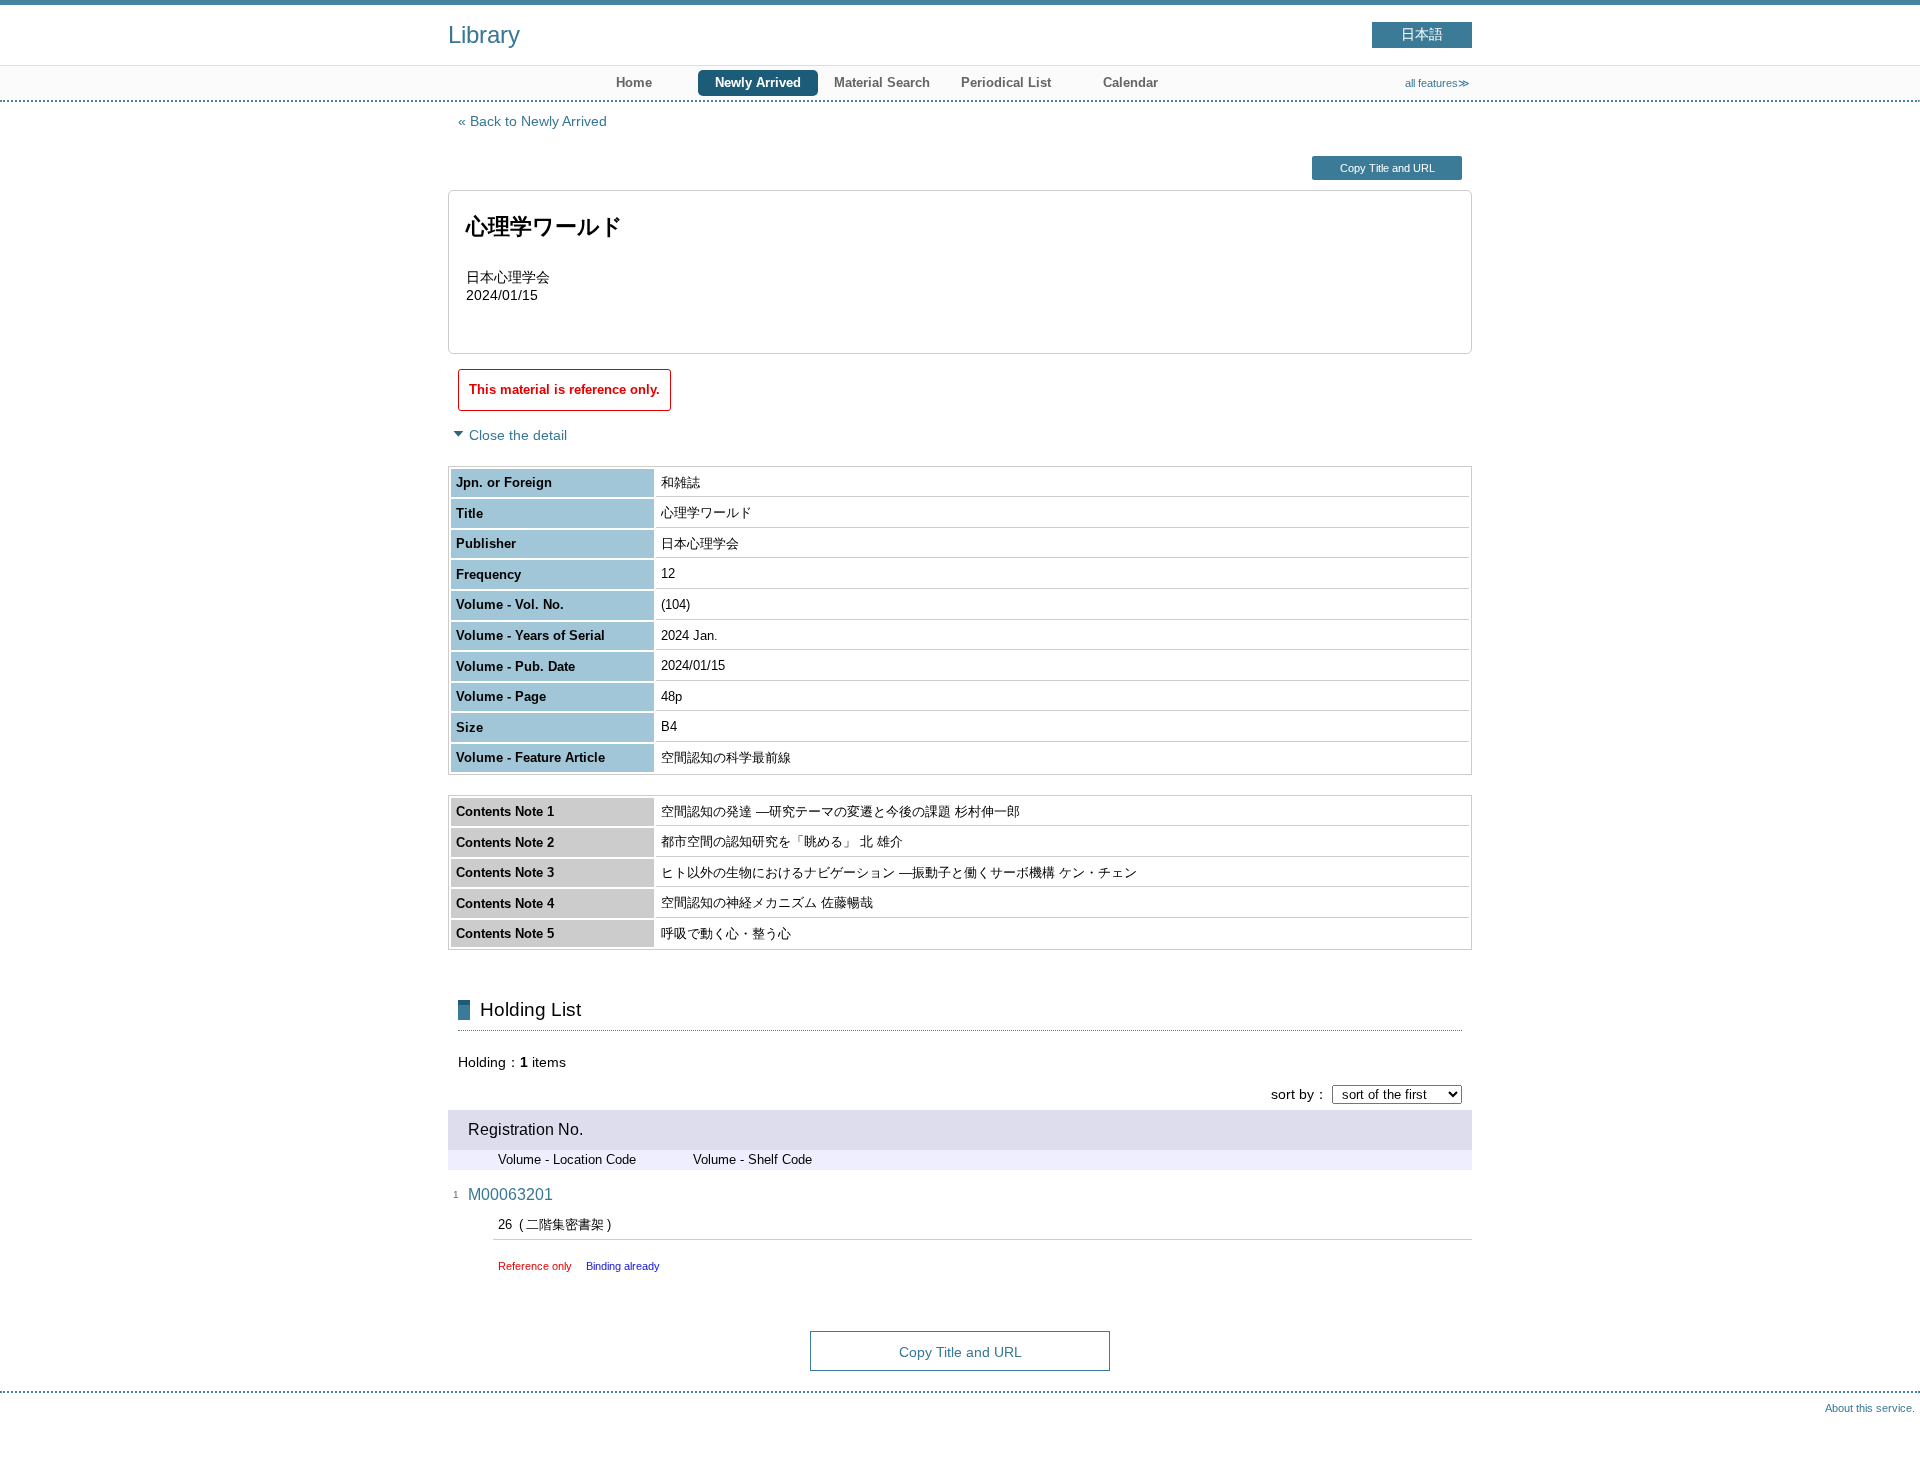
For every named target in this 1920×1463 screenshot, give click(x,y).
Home (634, 82)
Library (484, 34)
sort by (1292, 1094)
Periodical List (1006, 82)
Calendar (1130, 82)
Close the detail (518, 435)
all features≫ (1437, 83)
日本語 (1422, 34)
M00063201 (510, 1194)
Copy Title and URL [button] (1387, 168)
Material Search (882, 82)
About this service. (1870, 1408)
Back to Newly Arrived (538, 121)
